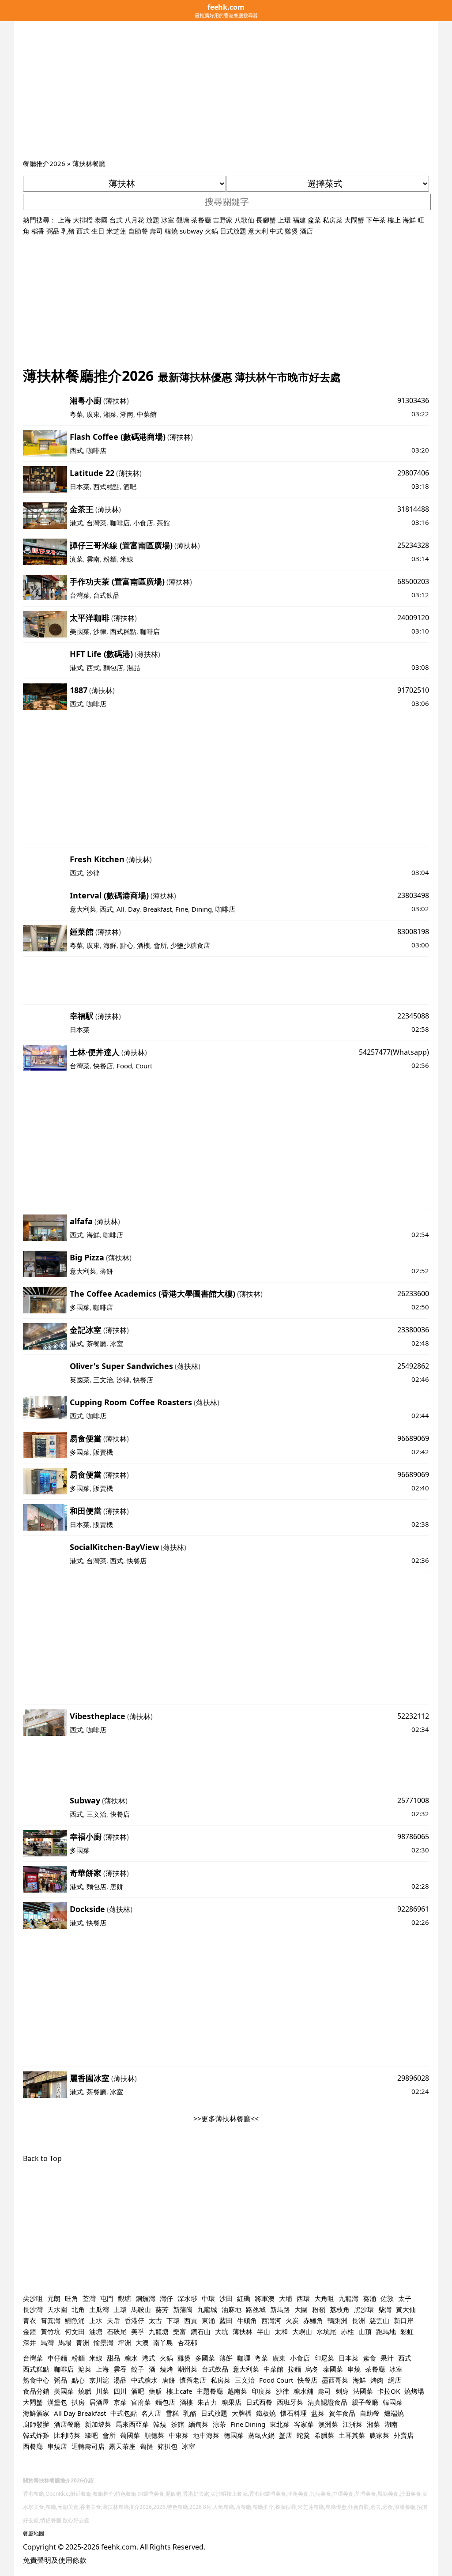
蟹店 (286, 2435)
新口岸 (404, 2320)
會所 (160, 945)
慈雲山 (379, 2320)
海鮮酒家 (36, 2413)
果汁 (387, 2358)
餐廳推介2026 (44, 163)
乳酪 (190, 2413)
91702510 (413, 690)
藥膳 (155, 2391)
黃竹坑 (51, 2331)
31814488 (413, 509)
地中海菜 (206, 2435)
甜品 (113, 2358)
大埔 (286, 2298)
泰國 (101, 220)
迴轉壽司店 (88, 2446)
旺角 (72, 2298)
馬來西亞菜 (132, 2424)
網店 (395, 2380)
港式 (76, 523)
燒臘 (85, 2391)
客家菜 (304, 2424)
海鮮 (409, 220)
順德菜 (154, 2435)
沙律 (100, 631)
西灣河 (271, 2320)
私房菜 (333, 220)
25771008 (413, 1800)
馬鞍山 (141, 2309)
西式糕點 (106, 487)
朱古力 (207, 2402)
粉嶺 (319, 2309)
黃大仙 (406, 2309)
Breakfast (157, 909)
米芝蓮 (116, 231)
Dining (202, 909)
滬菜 (85, 2369)
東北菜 (280, 2424)
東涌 (208, 2320)
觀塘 (183, 220)
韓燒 (171, 231)
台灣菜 (96, 523)
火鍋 (211, 231)
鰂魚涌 (75, 2320)
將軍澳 (265, 2298)
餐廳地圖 (34, 2533)
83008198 (413, 932)
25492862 (413, 1366)
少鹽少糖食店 (190, 945)
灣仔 (166, 2298)
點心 (127, 945)
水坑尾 (326, 2331)
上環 (284, 220)
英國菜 (80, 1380)
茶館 (163, 523)
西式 (83, 231)
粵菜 (76, 414)
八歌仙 (244, 220)
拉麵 (294, 2369)
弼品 (53, 231)
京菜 (120, 2402)
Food (124, 1066)
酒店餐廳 (67, 2424)
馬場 (65, 2342)
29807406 (413, 473)
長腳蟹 (266, 220)
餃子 (138, 2369)
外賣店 (404, 2435)
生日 (98, 231)
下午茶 (376, 220)
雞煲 (291, 231)
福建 (299, 220)
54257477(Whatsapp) (394, 1052)
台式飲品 (106, 595)
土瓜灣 (99, 2309)
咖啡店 (96, 450)
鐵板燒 (266, 2413)
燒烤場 (414, 2391)
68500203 (413, 581)
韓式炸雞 (36, 2435)
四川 (120, 2391)
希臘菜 (324, 2435)
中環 (208, 2298)
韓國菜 (393, 2402)
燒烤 (166, 2369)
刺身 (342, 2391)
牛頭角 (247, 2320)
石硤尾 (117, 2331)
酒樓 (143, 945)
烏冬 (312, 2369)
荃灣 (89, 2298)
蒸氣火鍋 (261, 2435)
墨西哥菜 (335, 2380)
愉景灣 (104, 2342)
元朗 (54, 2298)
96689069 (413, 1438)
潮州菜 (187, 2369)
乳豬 (68, 231)
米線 (127, 559)
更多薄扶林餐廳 (226, 2119)
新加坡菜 (98, 2424)
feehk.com (119, 2547)
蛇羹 (303, 2435)
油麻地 (232, 2309)
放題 (153, 220)
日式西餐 (259, 2402)
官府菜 (141, 2402)
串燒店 (57, 2446)
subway (191, 231)
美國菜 (80, 631)
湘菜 (110, 414)
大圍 (301, 2309)
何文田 (75, 2331)
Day (134, 909)
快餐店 (103, 1066)
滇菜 (76, 559)
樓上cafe (179, 2391)
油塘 (96, 2331)
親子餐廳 (365, 2402)
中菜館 (147, 414)
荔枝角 (340, 2309)
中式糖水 (144, 2380)
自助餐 (138, 231)
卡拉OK (389, 2391)
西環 (303, 2298)
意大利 (258, 231)
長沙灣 (33, 2309)
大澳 (142, 2342)
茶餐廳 (201, 220)
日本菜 (80, 487)
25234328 (413, 545)
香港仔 (134, 2320)
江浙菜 (352, 2424)
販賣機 (103, 1452)
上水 (96, 2320)
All (121, 909)
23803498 (413, 895)
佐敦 (387, 2298)
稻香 (38, 231)
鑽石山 (201, 2331)
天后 (113, 2320)
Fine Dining (248, 2424)
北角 (78, 2309)
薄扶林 (116, 401)
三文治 (103, 1380)
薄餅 (106, 1271)
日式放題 (233, 231)
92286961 (413, 1909)
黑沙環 (364, 2309)
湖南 (127, 414)
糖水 (131, 2358)
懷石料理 (294, 2413)
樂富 (180, 2331)
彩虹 (407, 2331)
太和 (281, 2331)
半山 (264, 2331)
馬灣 (47, 2342)
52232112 (413, 1716)
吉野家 (223, 220)
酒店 (306, 231)
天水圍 (57, 2309)
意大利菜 (83, 909)
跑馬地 (386, 2331)
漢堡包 (57, 2402)
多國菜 (80, 1307)
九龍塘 (159, 2331)
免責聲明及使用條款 (55, 2560)
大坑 (222, 2331)
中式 (276, 231)
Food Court (276, 2380)
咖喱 (244, 2358)
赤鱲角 (313, 2320)
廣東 (93, 414)
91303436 (413, 400)
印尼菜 (324, 2358)
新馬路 (280, 2309)
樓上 (394, 220)
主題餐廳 (210, 2391)
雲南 (93, 559)
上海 (64, 220)
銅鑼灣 (145, 2298)
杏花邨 (187, 2342)
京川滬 (99, 2380)
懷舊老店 (193, 2380)
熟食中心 (36, 2380)
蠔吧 (91, 2435)
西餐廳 (33, 2446)
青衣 (30, 2320)
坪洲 (124, 2342)
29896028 (413, 2078)
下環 (173, 2320)
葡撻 (147, 2446)
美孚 (138, 2331)
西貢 (191, 2320)
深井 (30, 2342)
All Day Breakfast (80, 2413)
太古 (155, 2320)
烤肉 (377, 2380)
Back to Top (42, 2158)
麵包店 (113, 668)
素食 (369, 2358)
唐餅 (117, 1886)
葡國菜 (130, 2435)
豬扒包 (168, 2446)
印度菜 (262, 2391)
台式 (116, 220)
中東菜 (179, 2435)
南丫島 (163, 2342)
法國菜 (363, 2391)
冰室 (168, 220)
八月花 (134, 220)
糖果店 (232, 2402)
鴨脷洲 (337, 2320)
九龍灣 (348, 2298)
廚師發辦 (36, 2424)
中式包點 (124, 2413)
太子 (405, 2298)
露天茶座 (122, 2446)
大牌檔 (242, 2413)
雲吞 (120, 2369)
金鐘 (30, 2331)
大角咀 (324, 2298)
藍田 (226, 2320)
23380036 (413, 1330)
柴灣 (385, 2309)
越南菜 (237, 2391)
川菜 (102, 2391)
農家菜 (379, 2435)
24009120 (413, 618)
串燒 (354, 2369)
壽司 (156, 231)
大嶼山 (302, 2331)
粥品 (60, 2380)
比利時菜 (67, 2435)
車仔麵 (57, 2358)
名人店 (151, 2413)
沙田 (226, 2298)
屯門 (107, 2298)
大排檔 (83, 220)
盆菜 (314, 220)
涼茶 (219, 2424)
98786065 (413, 1837)
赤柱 (347, 2331)
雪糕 (172, 2413)
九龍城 (207, 2309)
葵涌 (369, 2298)
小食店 (143, 523)
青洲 (83, 2342)
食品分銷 (36, 2391)
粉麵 (110, 559)
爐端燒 (394, 2413)
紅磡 (244, 2298)
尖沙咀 (33, 2298)
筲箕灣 (51, 2320)
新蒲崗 (183, 2309)
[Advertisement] (226, 92)
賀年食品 (342, 2413)
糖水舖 (303, 2391)
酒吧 (130, 487)
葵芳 (162, 2309)
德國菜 (234, 2435)
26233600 (413, 1294)
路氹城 (256, 2309)
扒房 (78, 2402)
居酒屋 (99, 2402)
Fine (182, 909)
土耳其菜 (352, 2435)
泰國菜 (333, 2369)
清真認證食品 (328, 2402)
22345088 (413, 1016)
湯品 (133, 668)
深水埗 (187, 2298)
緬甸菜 (198, 2424)
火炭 (292, 2320)
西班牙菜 (290, 2402)
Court (144, 1066)
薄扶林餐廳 (89, 163)
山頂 (365, 2331)
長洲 (358, 2320)
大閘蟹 (354, 220)
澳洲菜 (328, 2424)
